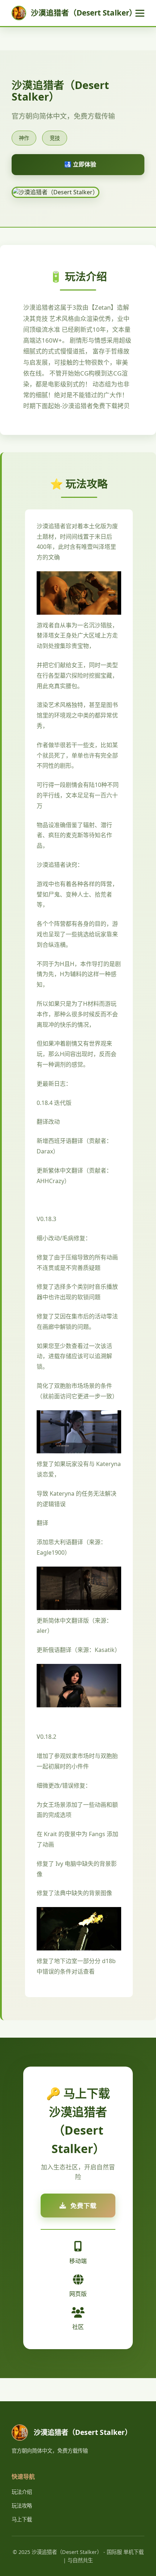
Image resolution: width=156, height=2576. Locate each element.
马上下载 (22, 2519)
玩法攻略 (22, 2506)
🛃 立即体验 (80, 164)
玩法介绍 (22, 2492)
